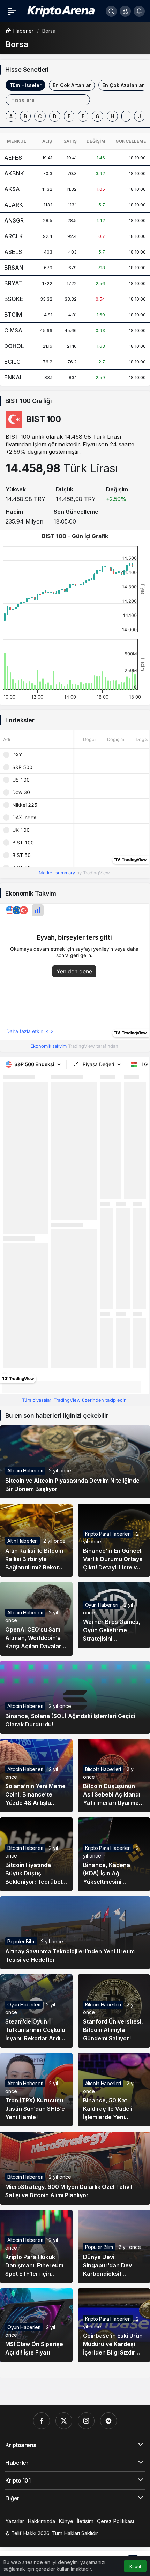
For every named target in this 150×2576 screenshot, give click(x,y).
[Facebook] (42, 2421)
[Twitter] (64, 2421)
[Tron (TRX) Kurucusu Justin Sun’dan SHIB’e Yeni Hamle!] (36, 2089)
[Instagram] (86, 2421)
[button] (125, 11)
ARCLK (14, 236)
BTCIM (13, 315)
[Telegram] (108, 2421)
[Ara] (111, 11)
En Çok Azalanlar (123, 85)
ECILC (12, 362)
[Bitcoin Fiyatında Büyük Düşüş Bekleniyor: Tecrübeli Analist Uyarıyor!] (36, 1854)
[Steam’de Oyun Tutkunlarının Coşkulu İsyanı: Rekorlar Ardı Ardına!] (36, 2011)
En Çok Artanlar (72, 85)
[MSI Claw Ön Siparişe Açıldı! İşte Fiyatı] (36, 2325)
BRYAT (13, 283)
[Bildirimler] (139, 11)
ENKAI (13, 377)
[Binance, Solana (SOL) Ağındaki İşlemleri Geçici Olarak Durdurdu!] (75, 1697)
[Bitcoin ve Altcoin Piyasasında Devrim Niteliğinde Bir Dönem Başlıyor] (75, 1462)
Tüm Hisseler (25, 85)
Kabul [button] (135, 2566)
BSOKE (14, 299)
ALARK (14, 205)
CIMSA (13, 330)
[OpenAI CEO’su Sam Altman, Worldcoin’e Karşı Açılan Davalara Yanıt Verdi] (36, 1619)
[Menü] (12, 11)
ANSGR (14, 220)
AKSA (12, 189)
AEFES (13, 158)
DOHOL (14, 346)
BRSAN (14, 268)
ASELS (13, 252)
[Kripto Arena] (60, 10)
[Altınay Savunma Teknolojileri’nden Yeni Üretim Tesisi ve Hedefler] (75, 1933)
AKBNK (14, 173)
